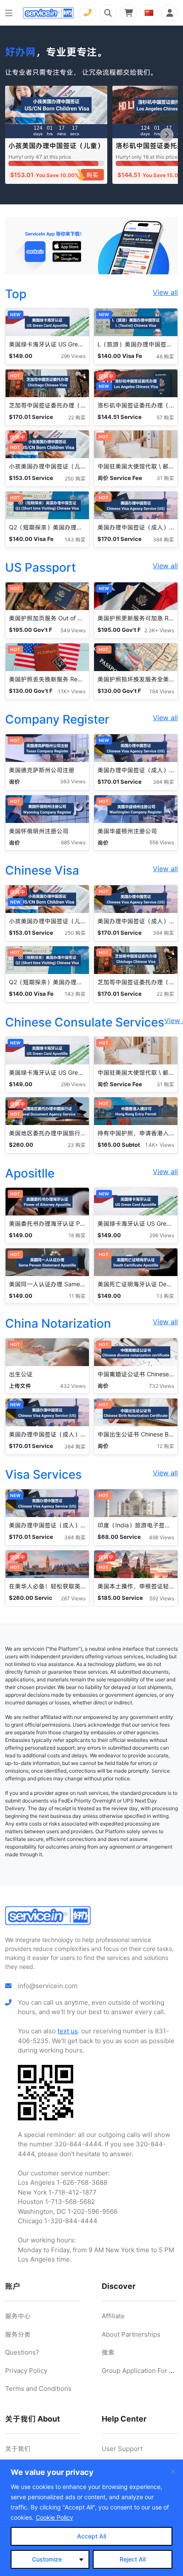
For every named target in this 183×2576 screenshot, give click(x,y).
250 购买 (75, 478)
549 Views (73, 630)
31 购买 (165, 478)
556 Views (162, 842)
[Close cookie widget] (173, 2471)
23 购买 (77, 1145)
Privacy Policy (26, 2371)
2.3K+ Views (159, 630)
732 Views (162, 1386)
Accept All (91, 2536)
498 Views (162, 1537)
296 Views (73, 356)
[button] (167, 135)
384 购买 (163, 539)
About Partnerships (131, 2334)
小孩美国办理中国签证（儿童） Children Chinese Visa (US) (56, 150)
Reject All (133, 2559)
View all (165, 292)
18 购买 (77, 1235)
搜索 (108, 2352)
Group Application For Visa (142, 2371)
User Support (122, 2449)
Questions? (22, 2352)
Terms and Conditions (38, 2388)
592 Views (162, 1598)
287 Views (73, 1598)
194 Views (162, 691)
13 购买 (165, 1296)
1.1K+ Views (72, 691)
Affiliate (113, 2316)
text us (68, 2031)
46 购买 (165, 356)
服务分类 (18, 2334)
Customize (47, 2559)
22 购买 (77, 417)
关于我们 (18, 2449)
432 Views (73, 1386)
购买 (92, 175)
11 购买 (77, 1296)
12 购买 (166, 1446)
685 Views (73, 842)
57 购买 (165, 417)
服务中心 (18, 2316)
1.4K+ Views (160, 1145)
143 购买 (75, 539)
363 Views (73, 781)
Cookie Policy (54, 2517)
